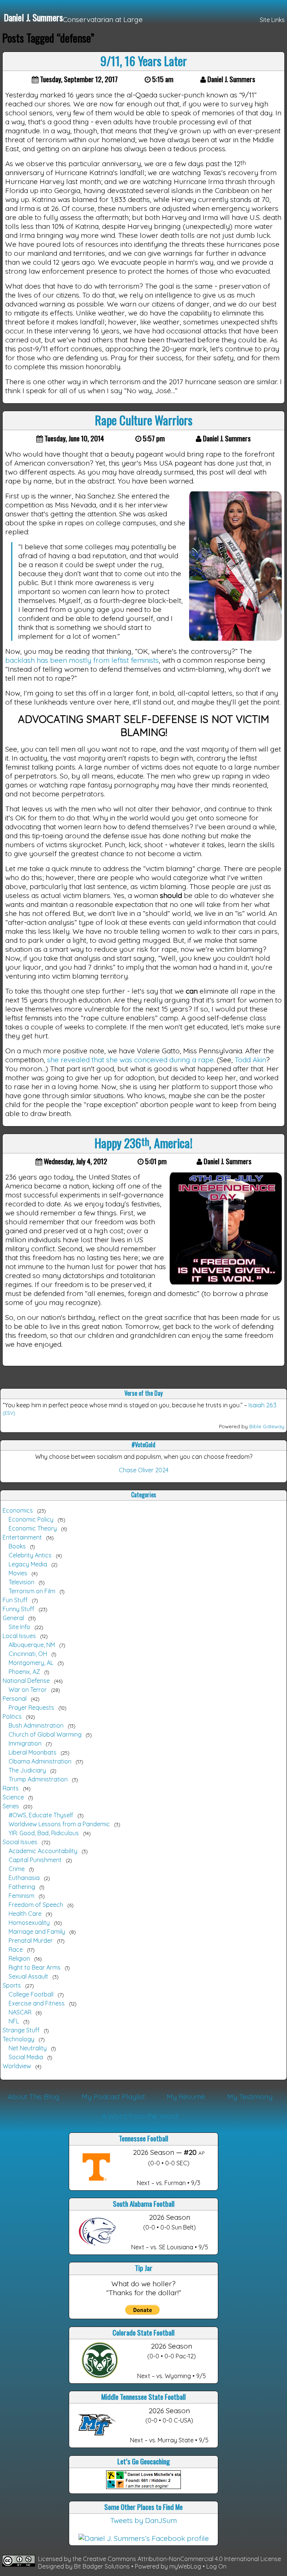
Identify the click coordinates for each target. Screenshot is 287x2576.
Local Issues (19, 1636)
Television (21, 1582)
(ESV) (9, 1413)
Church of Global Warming (45, 1734)
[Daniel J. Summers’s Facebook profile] (144, 2538)
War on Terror (28, 1690)
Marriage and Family (37, 1932)
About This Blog (33, 2097)
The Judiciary (27, 1770)
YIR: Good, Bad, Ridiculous (44, 1833)
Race (16, 1949)
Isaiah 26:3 (263, 1405)
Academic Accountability (43, 1851)
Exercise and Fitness (37, 2003)
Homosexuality (29, 1923)
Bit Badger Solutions (103, 2566)
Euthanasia (24, 1878)
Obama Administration (40, 1761)
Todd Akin (250, 1060)
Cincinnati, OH (28, 1654)
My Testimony (250, 2097)
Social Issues (20, 1842)
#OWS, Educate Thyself (41, 1815)
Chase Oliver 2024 (144, 1470)
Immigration (25, 1743)
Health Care (25, 1914)
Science (13, 1797)
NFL (14, 2021)
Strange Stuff (21, 2030)
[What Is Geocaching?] (143, 2486)
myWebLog (185, 2566)
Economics (18, 1510)
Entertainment (22, 1537)
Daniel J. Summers (33, 17)
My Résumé (186, 2097)
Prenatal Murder (31, 1940)
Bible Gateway (267, 1426)
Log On (216, 2566)
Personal (15, 1699)
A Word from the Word (140, 2116)
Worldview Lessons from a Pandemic (59, 1824)
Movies (18, 1573)
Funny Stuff (18, 1609)
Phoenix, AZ (24, 1672)
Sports (12, 1985)
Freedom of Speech (36, 1905)
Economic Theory (33, 1528)
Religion (19, 1958)
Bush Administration (36, 1725)
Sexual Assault (28, 1976)
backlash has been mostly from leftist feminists (82, 660)
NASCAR (20, 2012)
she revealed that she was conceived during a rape (130, 1060)
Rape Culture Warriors (144, 420)
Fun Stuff (15, 1600)
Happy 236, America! (143, 1143)
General (13, 1618)
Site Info (19, 1627)
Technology (18, 2039)
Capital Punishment (35, 1860)
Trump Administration (38, 1779)
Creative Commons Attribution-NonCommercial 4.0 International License (182, 2559)
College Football (31, 1994)
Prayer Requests (31, 1708)
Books (17, 1546)
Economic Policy (31, 1519)
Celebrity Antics (30, 1555)
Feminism (21, 1896)
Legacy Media (28, 1564)
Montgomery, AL (31, 1663)
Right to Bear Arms (35, 1967)
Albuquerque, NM (32, 1645)
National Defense (26, 1681)
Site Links (272, 20)
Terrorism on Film (32, 1591)
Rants (11, 1788)
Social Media (26, 2057)
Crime (17, 1869)
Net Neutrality (28, 2048)
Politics (12, 1716)
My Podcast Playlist (113, 2097)
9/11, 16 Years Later (144, 61)
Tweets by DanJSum (143, 2520)
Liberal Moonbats (33, 1752)
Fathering (22, 1887)
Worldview (17, 2066)
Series (11, 1806)
